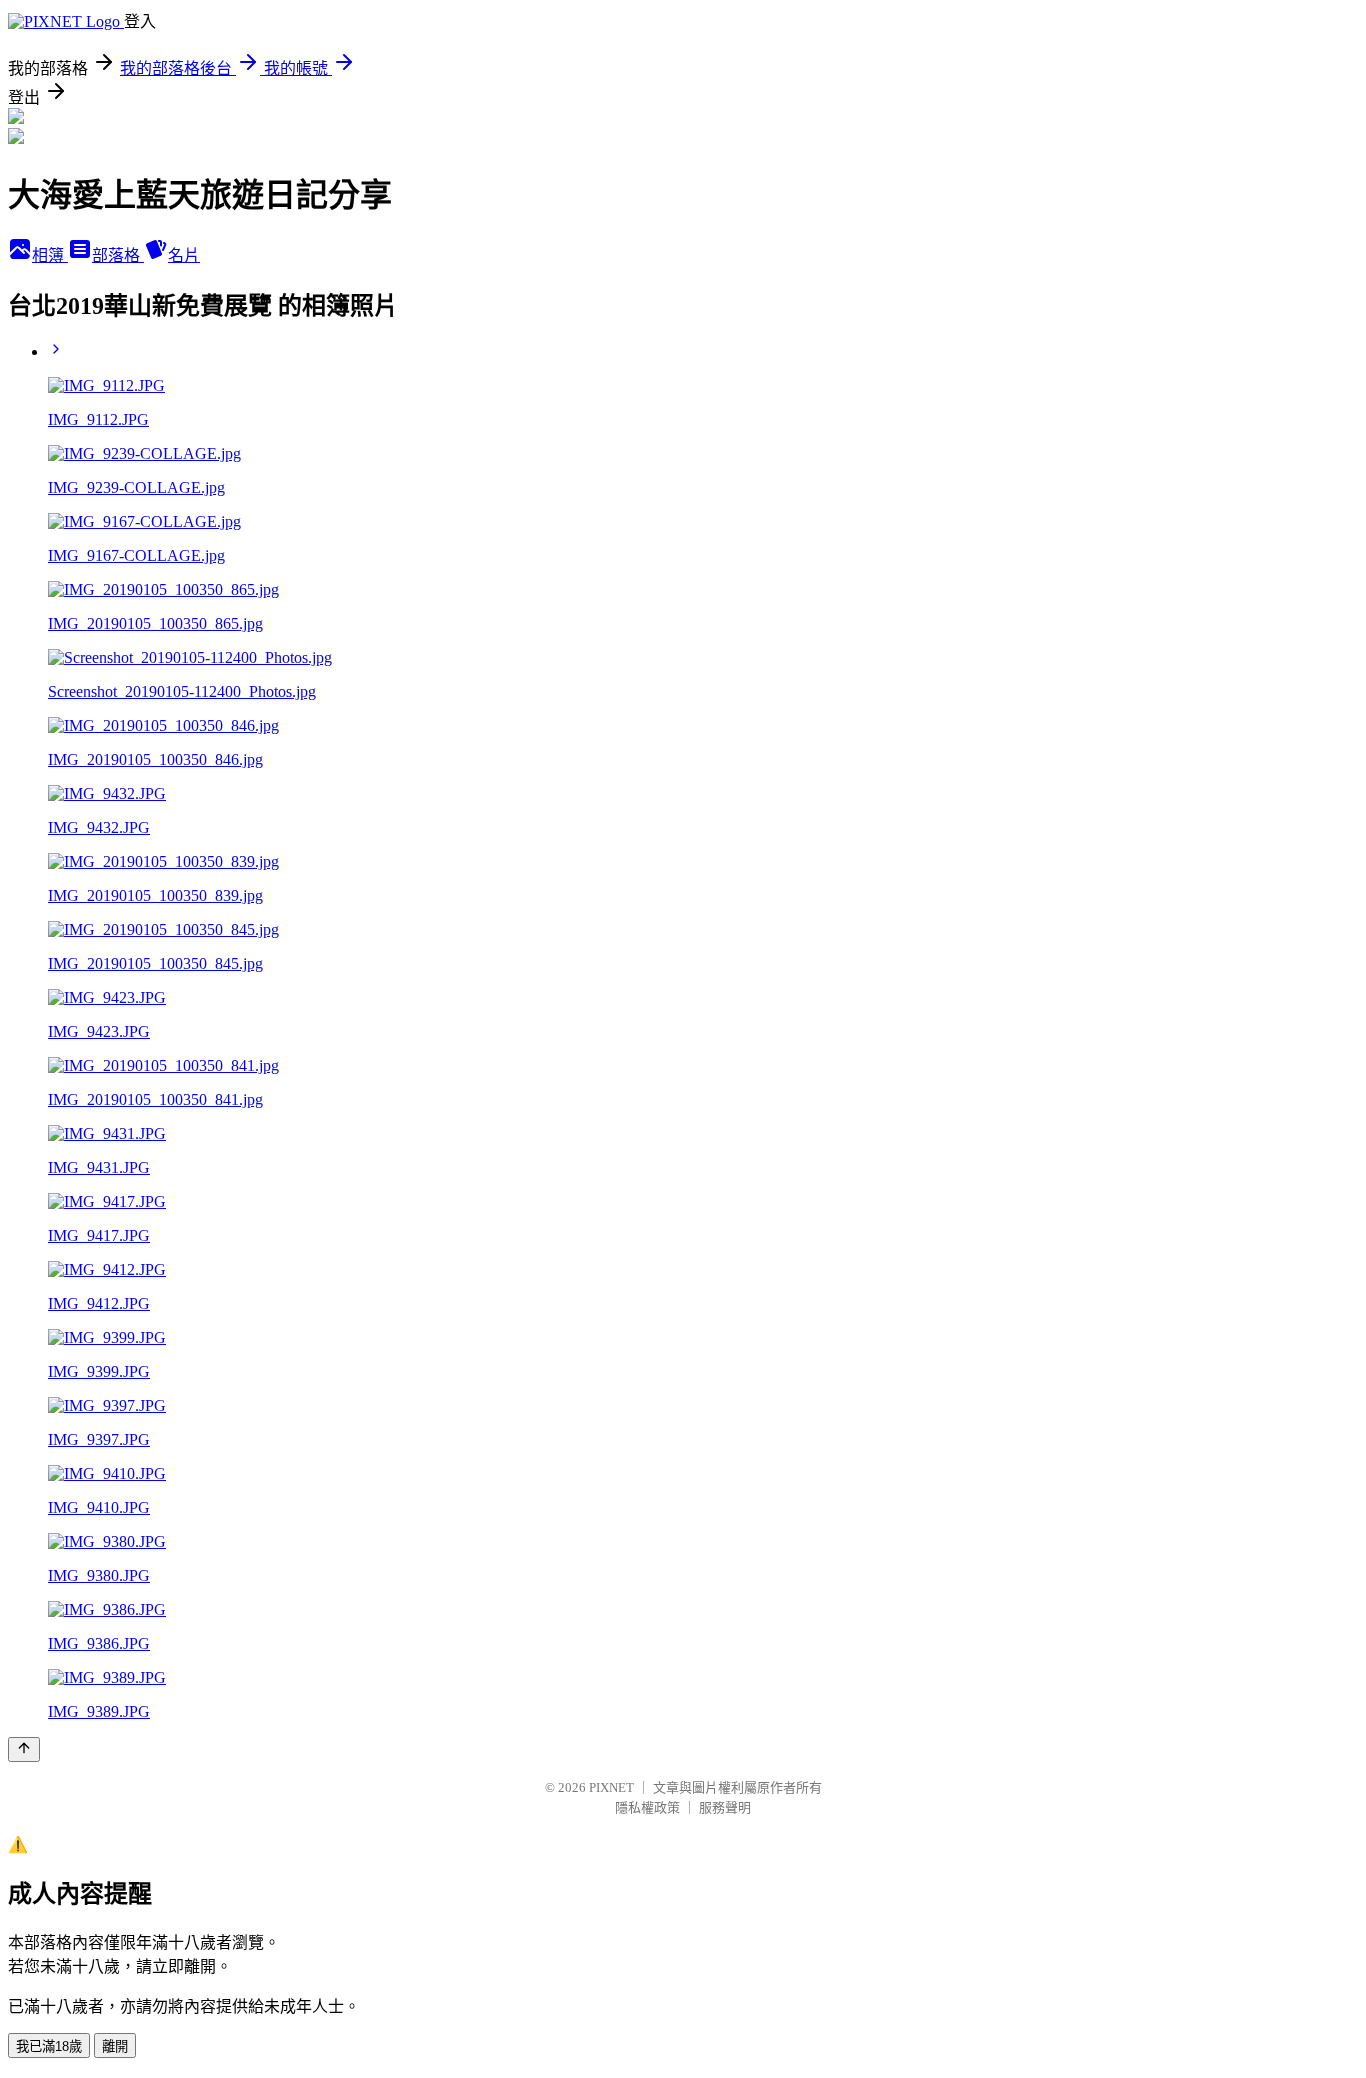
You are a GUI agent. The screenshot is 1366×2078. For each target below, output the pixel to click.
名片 (184, 255)
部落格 (118, 255)
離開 (115, 2046)
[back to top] (24, 1749)
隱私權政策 (647, 1807)
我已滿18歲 (49, 2046)
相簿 (50, 255)
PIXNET (611, 1787)
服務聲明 (725, 1807)
